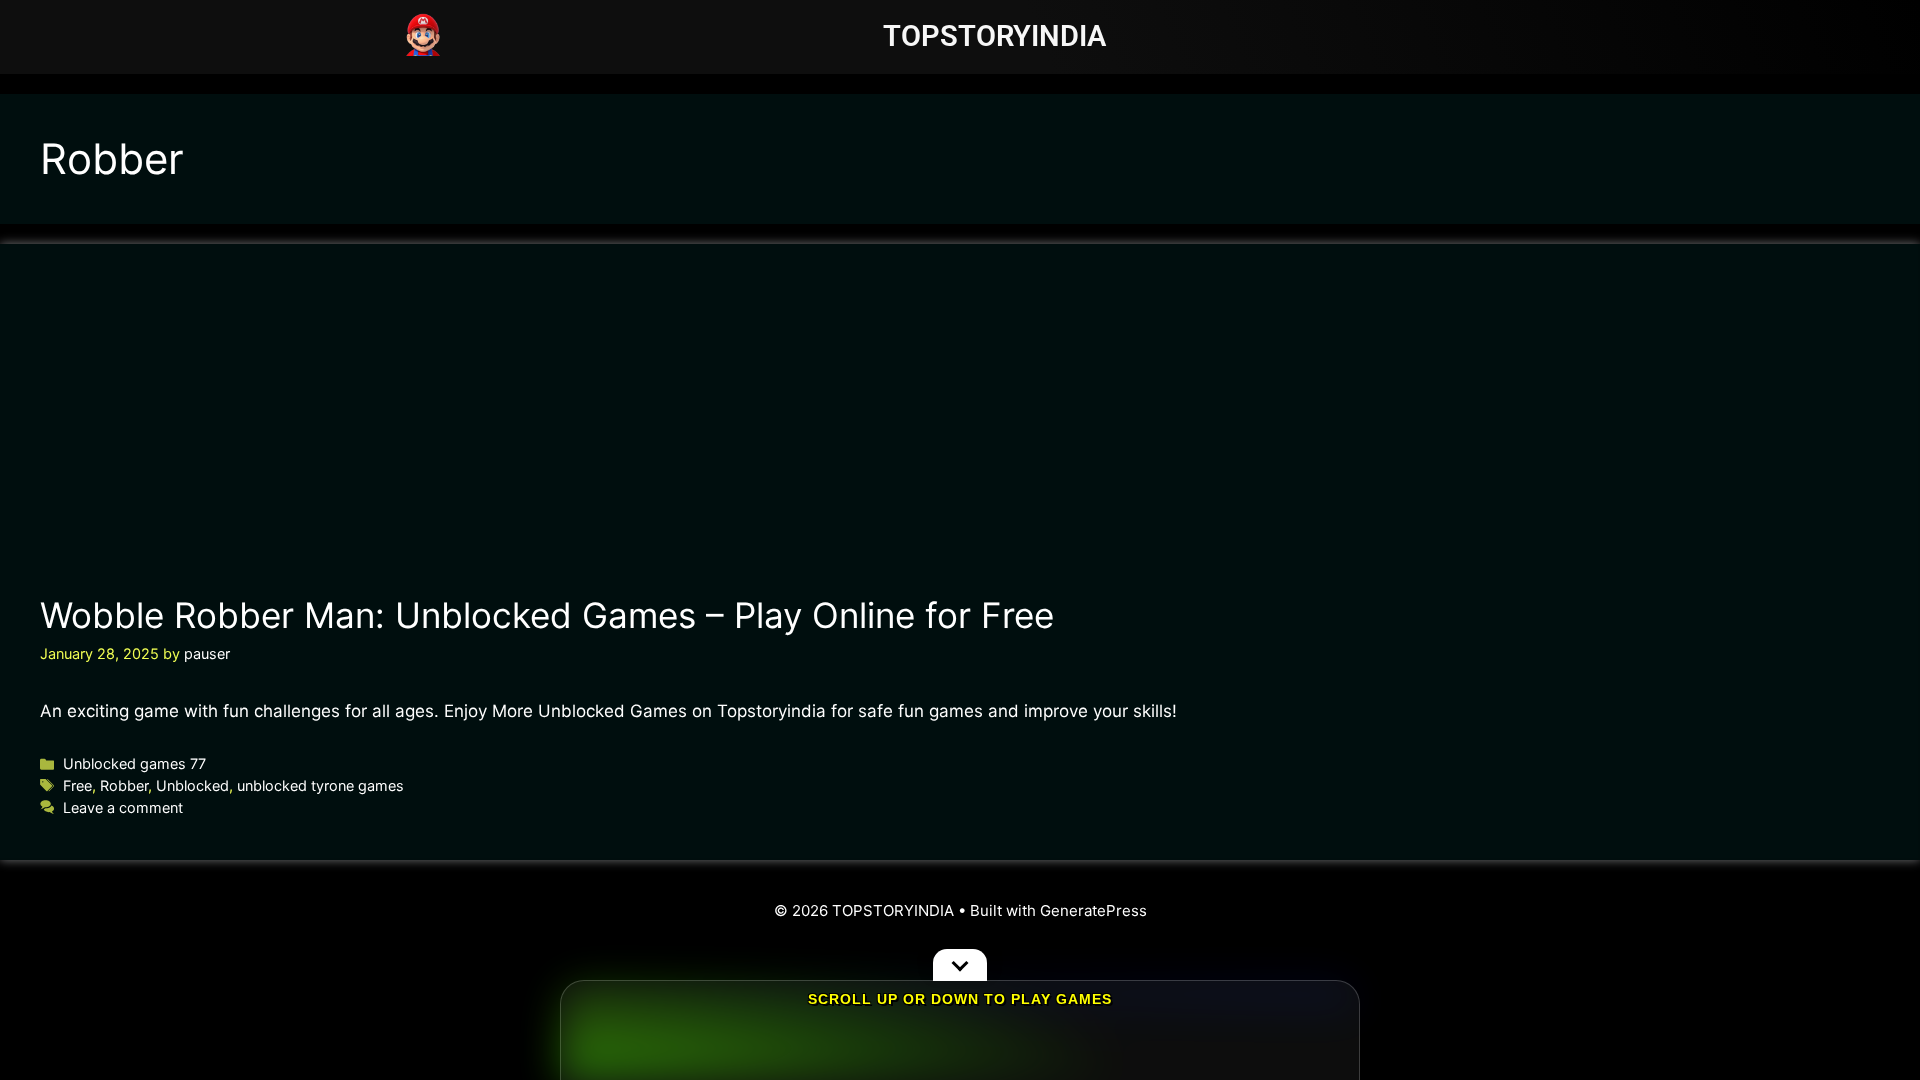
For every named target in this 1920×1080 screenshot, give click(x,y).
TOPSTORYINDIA (994, 36)
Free (77, 785)
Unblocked (192, 785)
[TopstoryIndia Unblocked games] (423, 33)
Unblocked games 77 (134, 763)
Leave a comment (123, 807)
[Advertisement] (959, 434)
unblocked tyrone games (320, 785)
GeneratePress (1093, 910)
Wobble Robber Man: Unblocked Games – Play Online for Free (547, 615)
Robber (124, 785)
